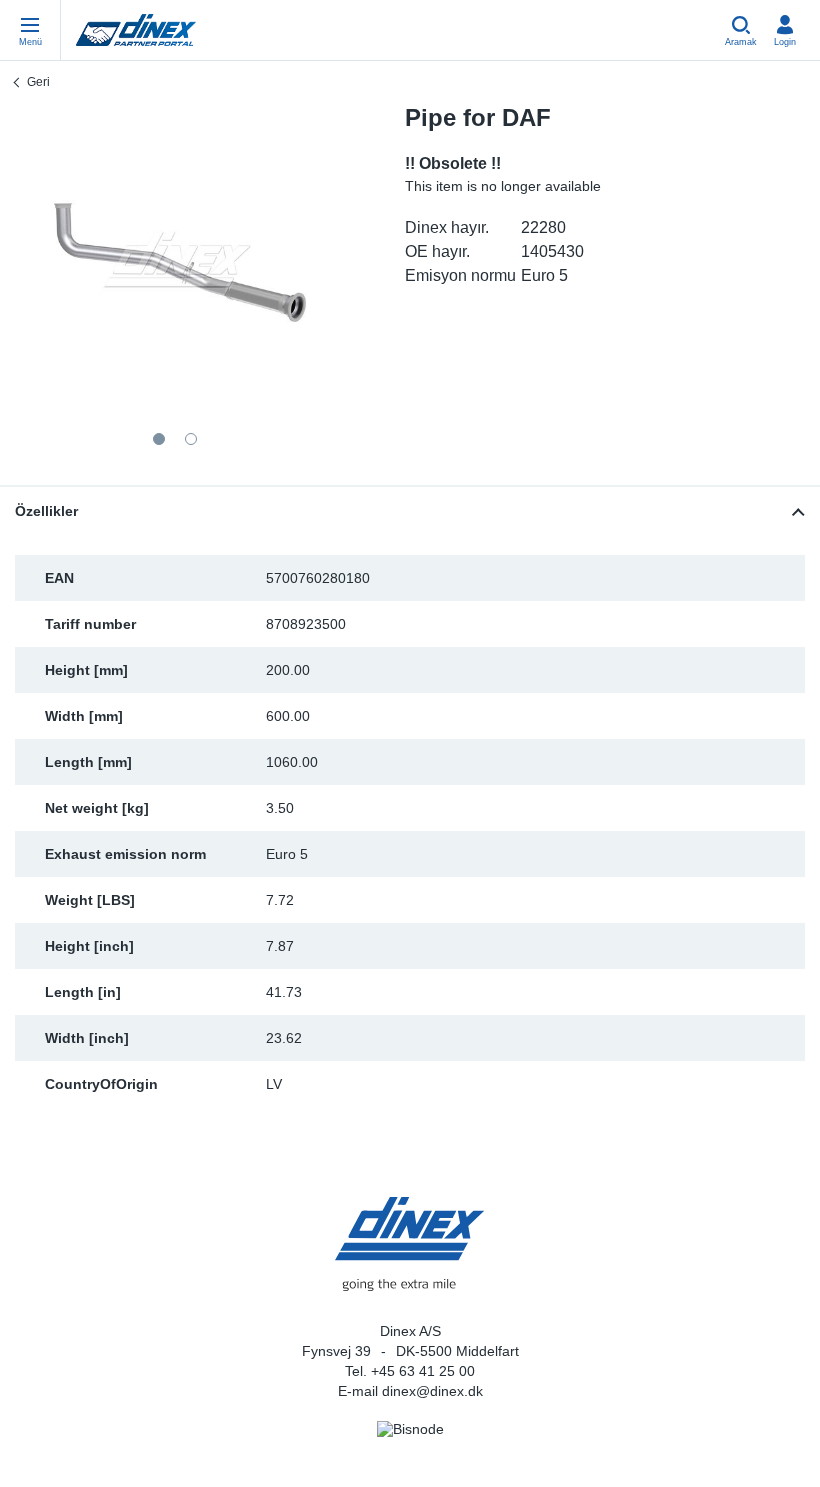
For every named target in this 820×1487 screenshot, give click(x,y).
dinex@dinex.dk (432, 1391)
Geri (38, 82)
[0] (175, 264)
